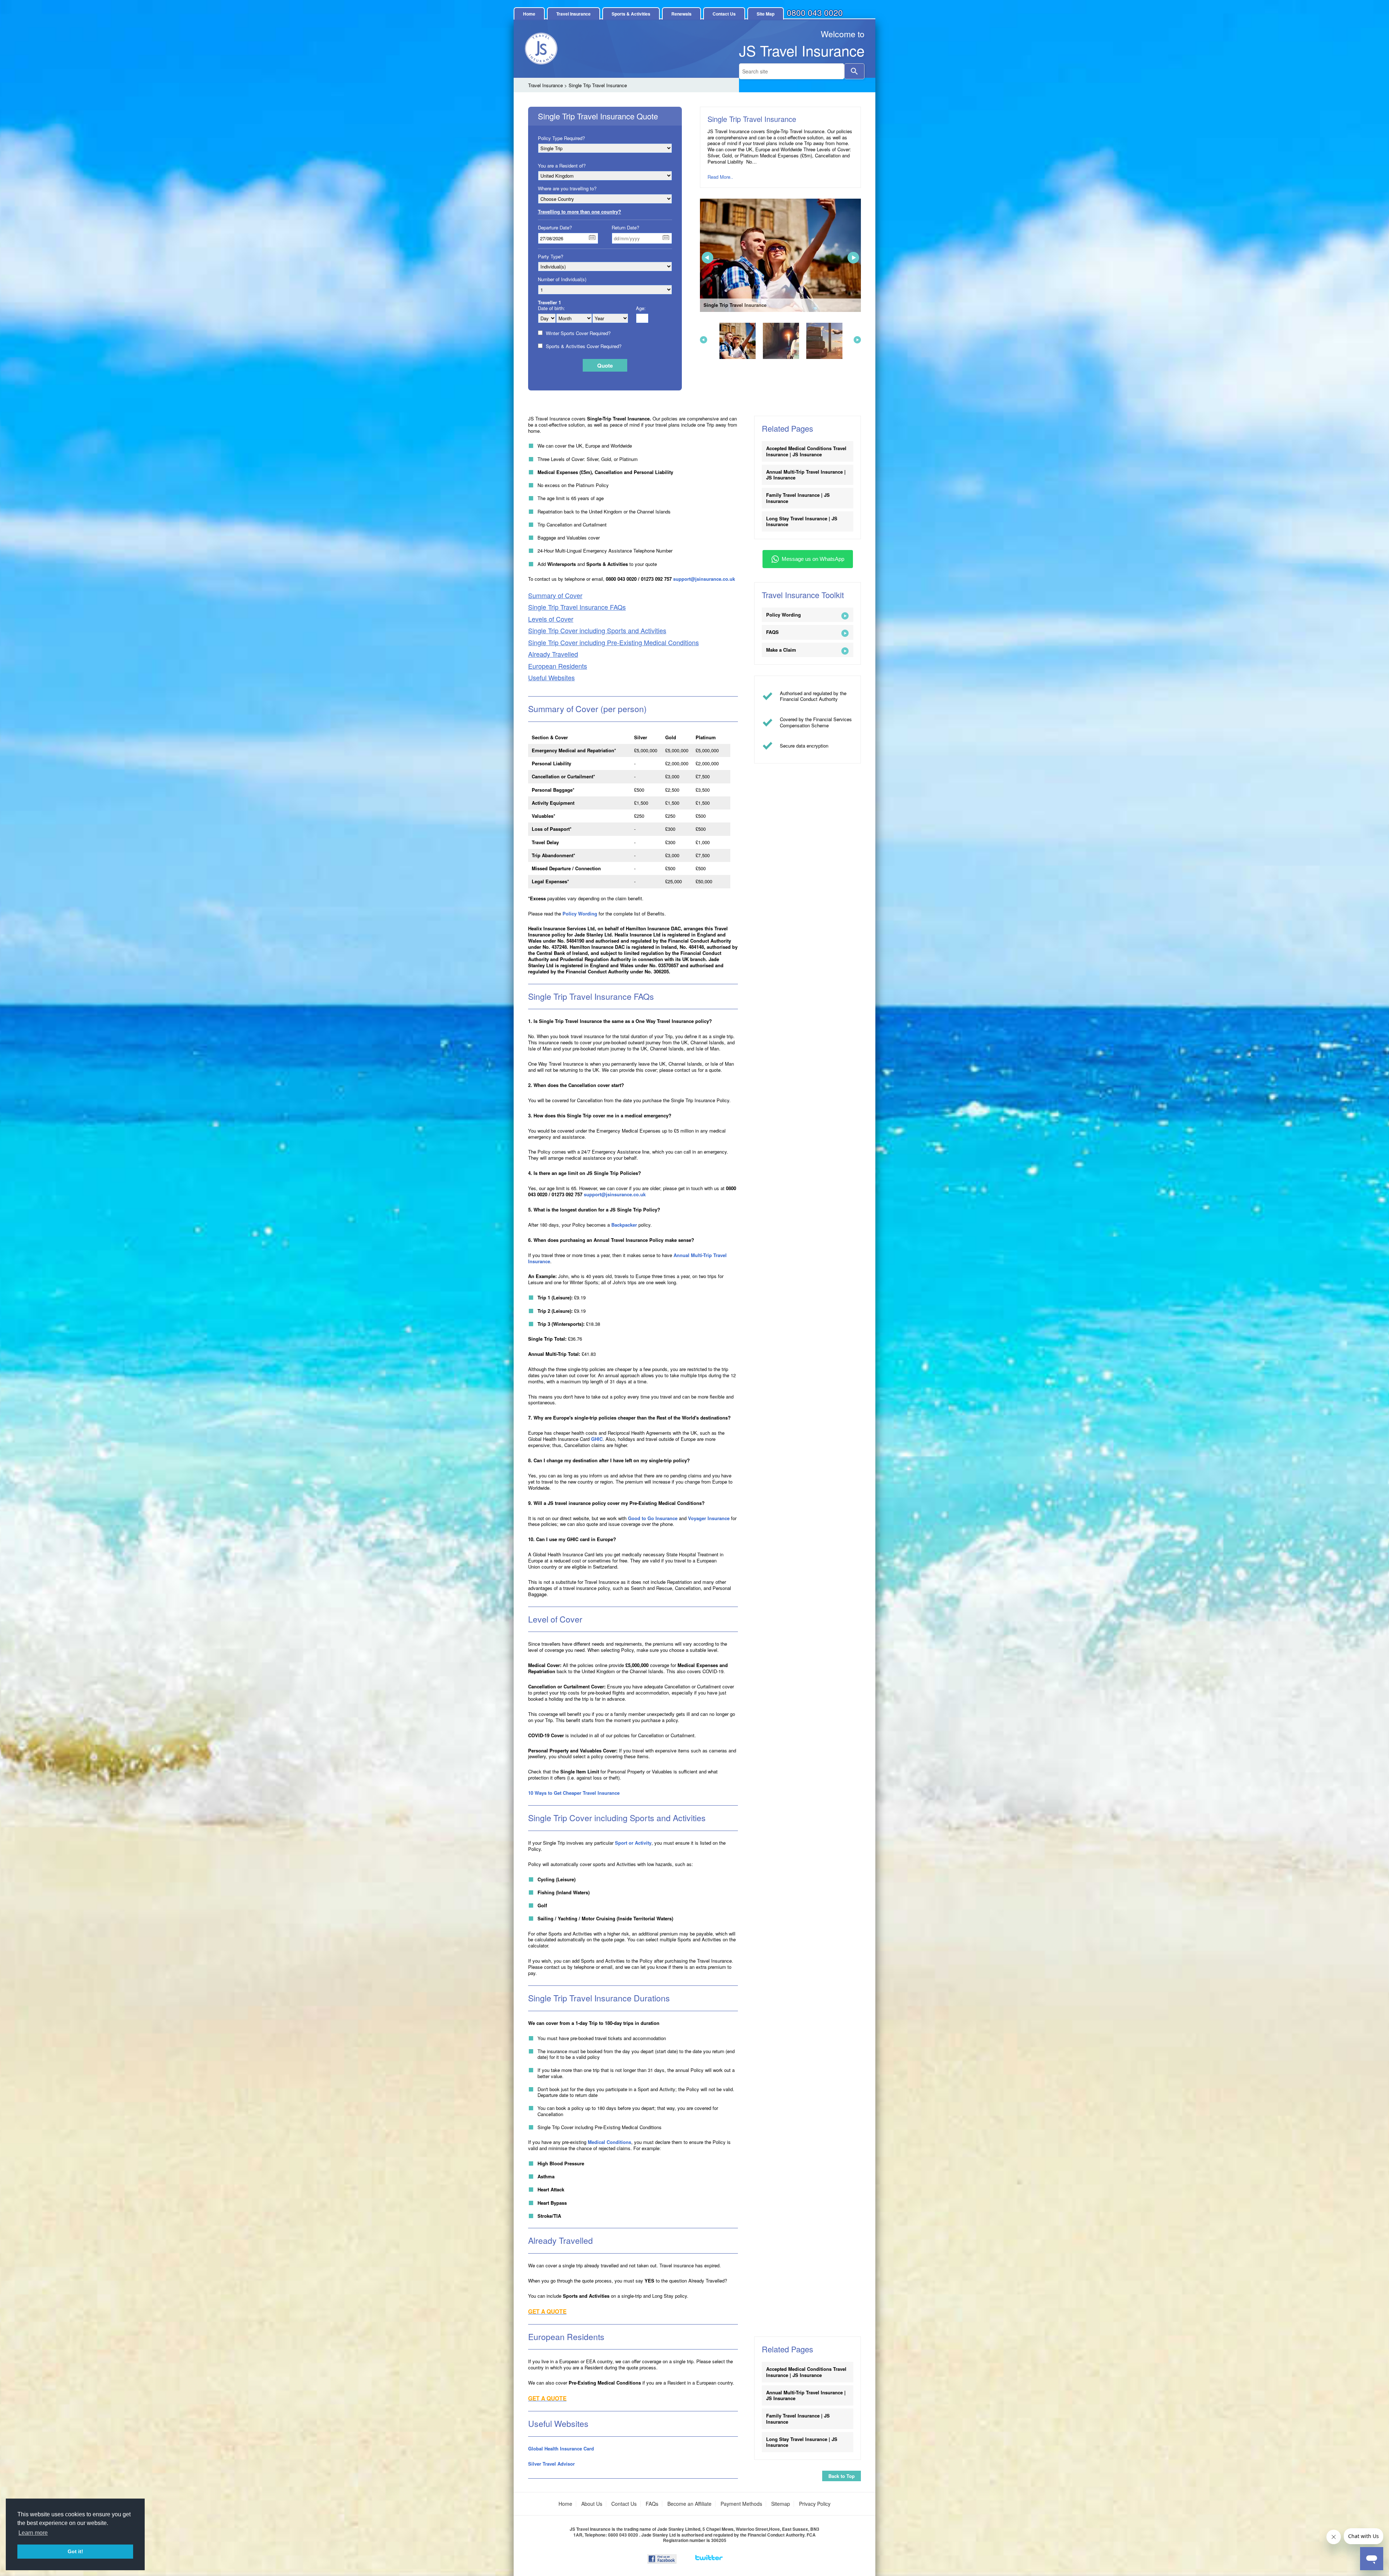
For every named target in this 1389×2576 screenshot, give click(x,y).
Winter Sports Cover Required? (578, 333)
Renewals (681, 14)
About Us (592, 2504)
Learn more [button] (33, 2533)
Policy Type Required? (561, 138)
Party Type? (551, 257)
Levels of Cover (551, 619)
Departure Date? (555, 228)
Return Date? (625, 228)
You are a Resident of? (562, 166)
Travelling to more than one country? (579, 212)
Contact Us (724, 14)
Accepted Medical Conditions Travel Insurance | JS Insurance (806, 451)
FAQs (652, 2504)
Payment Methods (741, 2504)
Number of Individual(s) (562, 279)
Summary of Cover (555, 595)
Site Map (766, 14)
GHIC (597, 1439)
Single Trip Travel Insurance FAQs (577, 607)
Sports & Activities (631, 14)
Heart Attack (551, 2189)
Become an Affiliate (689, 2504)
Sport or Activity (633, 1843)
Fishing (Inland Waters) (564, 1892)
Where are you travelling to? (567, 189)
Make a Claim (781, 650)
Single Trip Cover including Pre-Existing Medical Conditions (613, 642)
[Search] (854, 71)
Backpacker (624, 1225)
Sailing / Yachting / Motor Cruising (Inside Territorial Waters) (605, 1918)
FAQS (772, 632)
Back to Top (842, 2476)
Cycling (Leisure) (557, 1879)
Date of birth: (551, 308)
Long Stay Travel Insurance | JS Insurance (802, 521)
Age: (641, 308)
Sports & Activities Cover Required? (583, 346)
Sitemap (781, 2504)
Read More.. (720, 177)
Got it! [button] (75, 2551)
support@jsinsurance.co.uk (704, 579)
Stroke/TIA (549, 2216)
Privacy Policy (815, 2504)
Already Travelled (553, 654)
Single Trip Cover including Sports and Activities (597, 631)
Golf (542, 1905)
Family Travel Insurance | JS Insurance (798, 498)
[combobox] (792, 71)
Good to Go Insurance (653, 1518)
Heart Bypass (552, 2203)
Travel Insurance (574, 14)
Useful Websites (551, 678)
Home (529, 14)
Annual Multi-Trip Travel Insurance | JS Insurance (806, 475)
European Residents (558, 666)
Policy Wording (580, 913)
